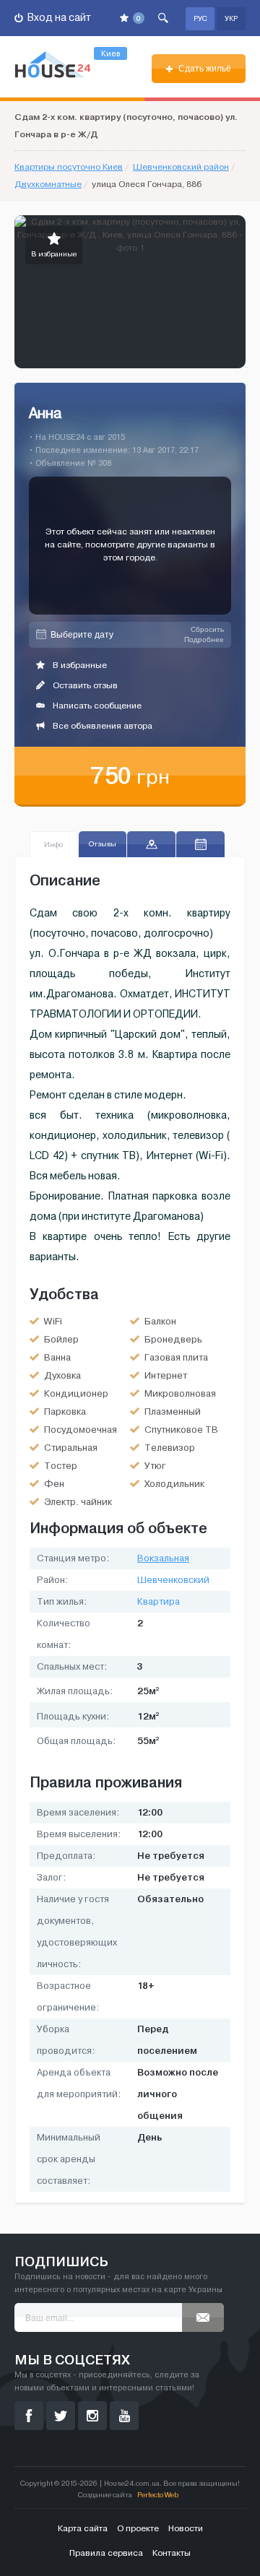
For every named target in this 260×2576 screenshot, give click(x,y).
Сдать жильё (204, 69)
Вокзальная (163, 1558)
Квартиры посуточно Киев (69, 167)
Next (234, 292)
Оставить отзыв (84, 685)
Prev (26, 292)
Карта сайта (83, 2528)
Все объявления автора (101, 726)
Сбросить (207, 629)
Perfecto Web (158, 2495)
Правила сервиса (106, 2553)
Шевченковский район (181, 167)
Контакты (172, 2553)
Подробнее (204, 639)
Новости (186, 2528)
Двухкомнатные (48, 184)
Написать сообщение (96, 706)
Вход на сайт (58, 18)
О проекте (138, 2528)
